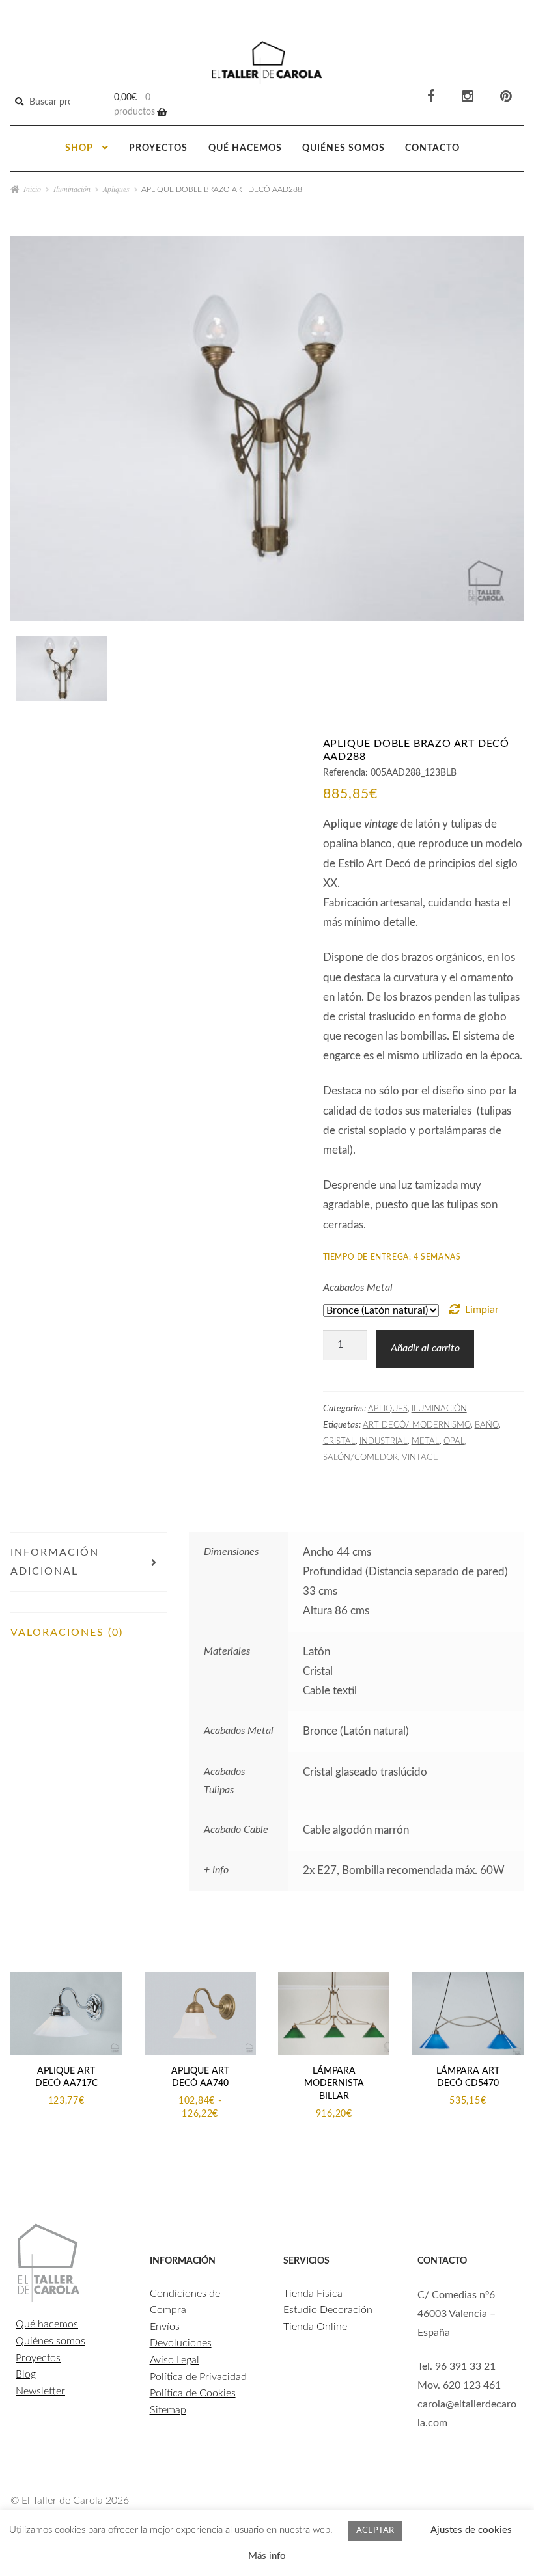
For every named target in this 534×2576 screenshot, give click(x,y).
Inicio (32, 189)
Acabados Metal (358, 1288)
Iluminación (72, 189)
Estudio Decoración (328, 2310)
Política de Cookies (193, 2393)
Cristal (339, 1441)
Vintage (420, 1457)
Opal (454, 1441)
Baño (487, 1425)
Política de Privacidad (198, 2377)
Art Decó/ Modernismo (417, 1425)
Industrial (384, 1441)
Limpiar (482, 1310)
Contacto (432, 148)
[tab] (89, 1602)
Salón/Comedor (360, 1457)
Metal (426, 1441)
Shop (79, 148)
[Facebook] (431, 97)
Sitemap (168, 2410)
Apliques (116, 189)
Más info (267, 2556)
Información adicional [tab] (55, 1562)
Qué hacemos (245, 148)
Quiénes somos (344, 148)
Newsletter (40, 2391)
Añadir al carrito (425, 1348)
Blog (26, 2374)
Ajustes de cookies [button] (471, 2530)
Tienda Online (315, 2327)
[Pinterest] (506, 97)
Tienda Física (313, 2294)
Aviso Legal (175, 2360)
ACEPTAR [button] (375, 2531)
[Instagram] (468, 97)
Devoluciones (181, 2343)
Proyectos (158, 148)
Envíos (165, 2327)
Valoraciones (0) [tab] (67, 1633)
